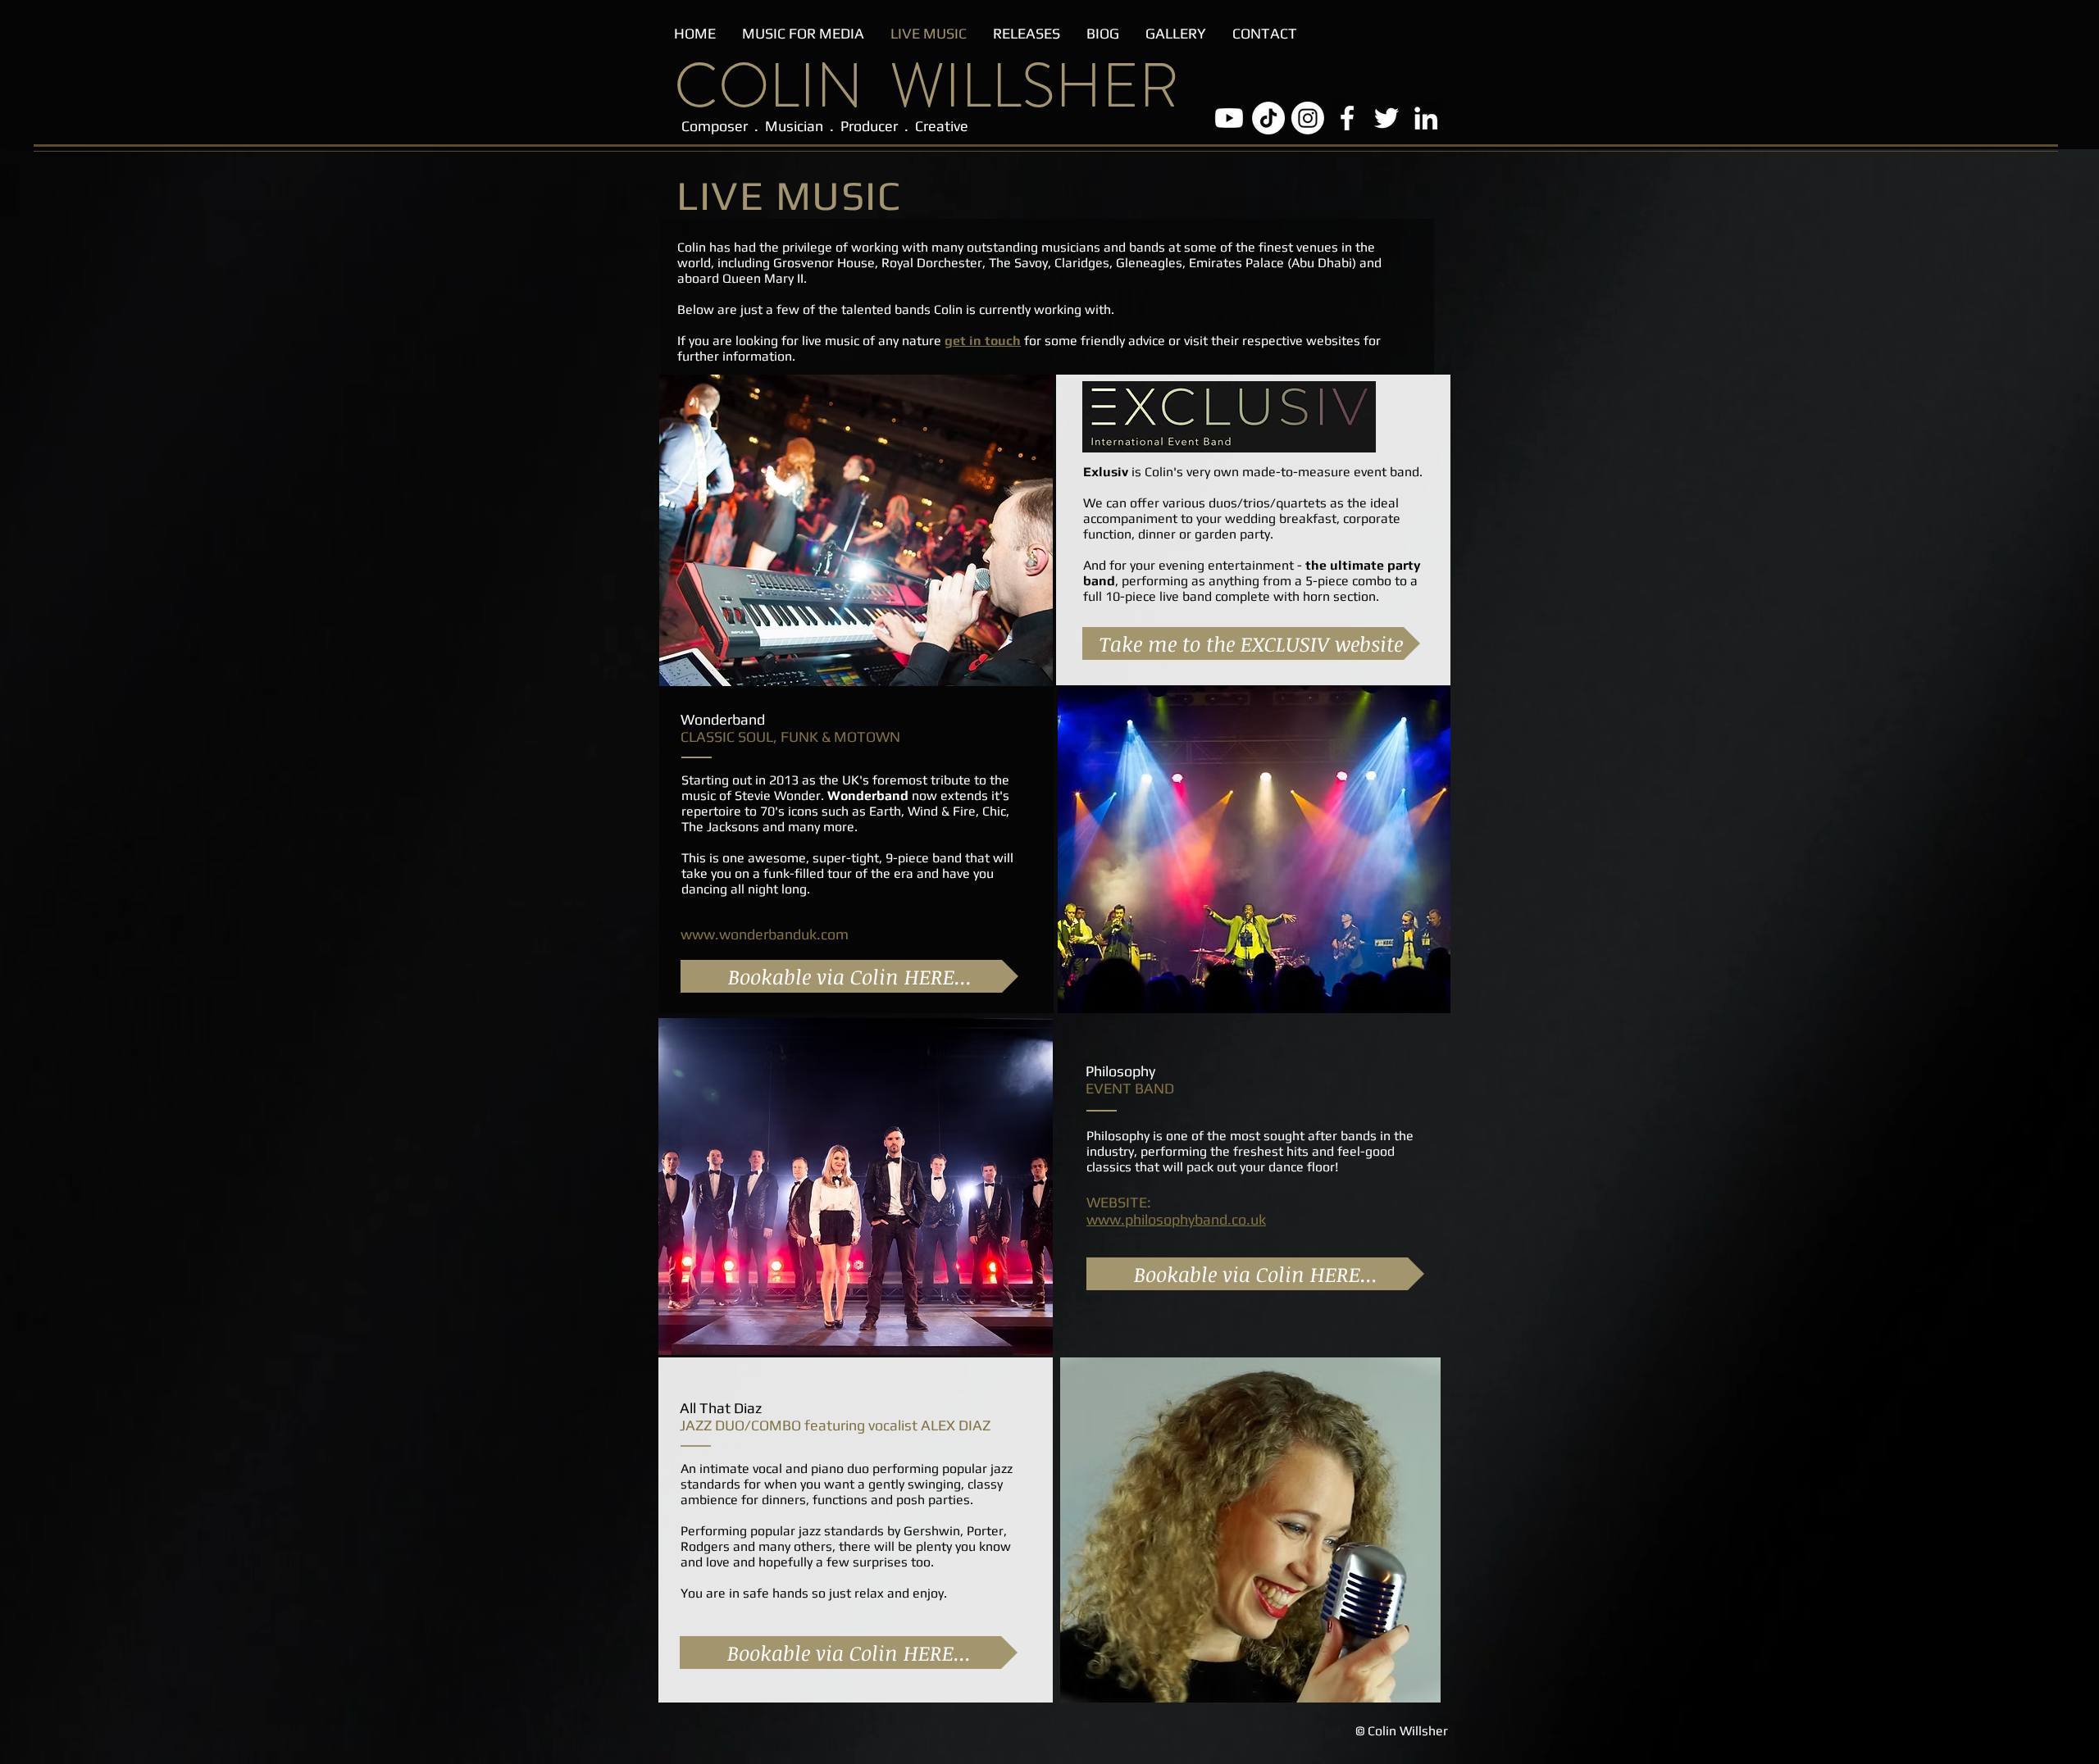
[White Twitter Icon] (1386, 118)
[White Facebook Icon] (1347, 118)
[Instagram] (1308, 118)
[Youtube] (1229, 118)
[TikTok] (1268, 118)
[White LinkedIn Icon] (1426, 118)
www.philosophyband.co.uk (1176, 1219)
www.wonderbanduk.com (765, 934)
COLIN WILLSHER (927, 86)
